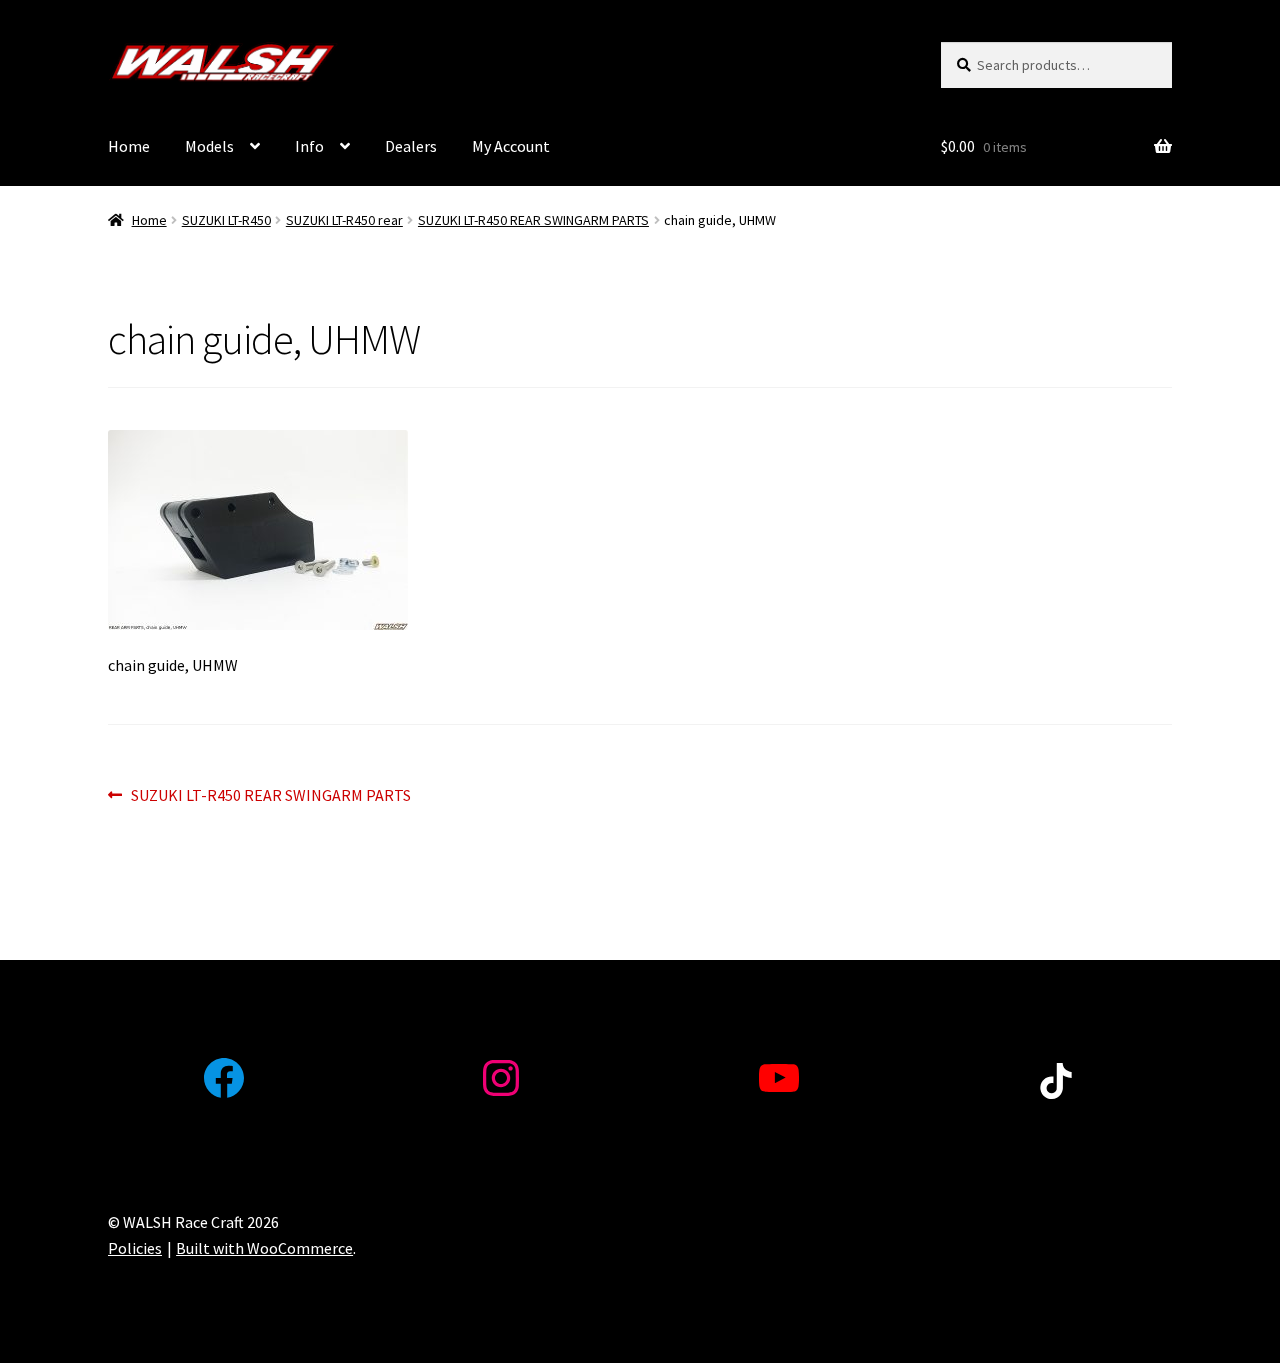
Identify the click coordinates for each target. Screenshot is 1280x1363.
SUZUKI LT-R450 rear (344, 220)
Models (209, 146)
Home (129, 146)
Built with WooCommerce (264, 1248)
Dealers (411, 146)
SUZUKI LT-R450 (226, 220)
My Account (511, 146)
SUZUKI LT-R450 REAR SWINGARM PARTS (533, 220)
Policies (135, 1248)
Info (309, 146)
